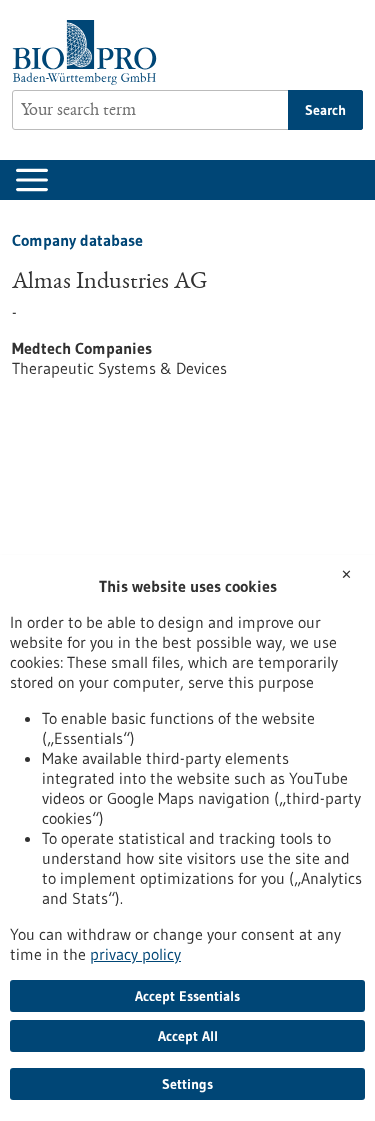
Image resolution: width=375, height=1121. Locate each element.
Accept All (188, 1036)
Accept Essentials (187, 996)
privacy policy (135, 954)
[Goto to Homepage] (89, 52)
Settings (187, 1084)
